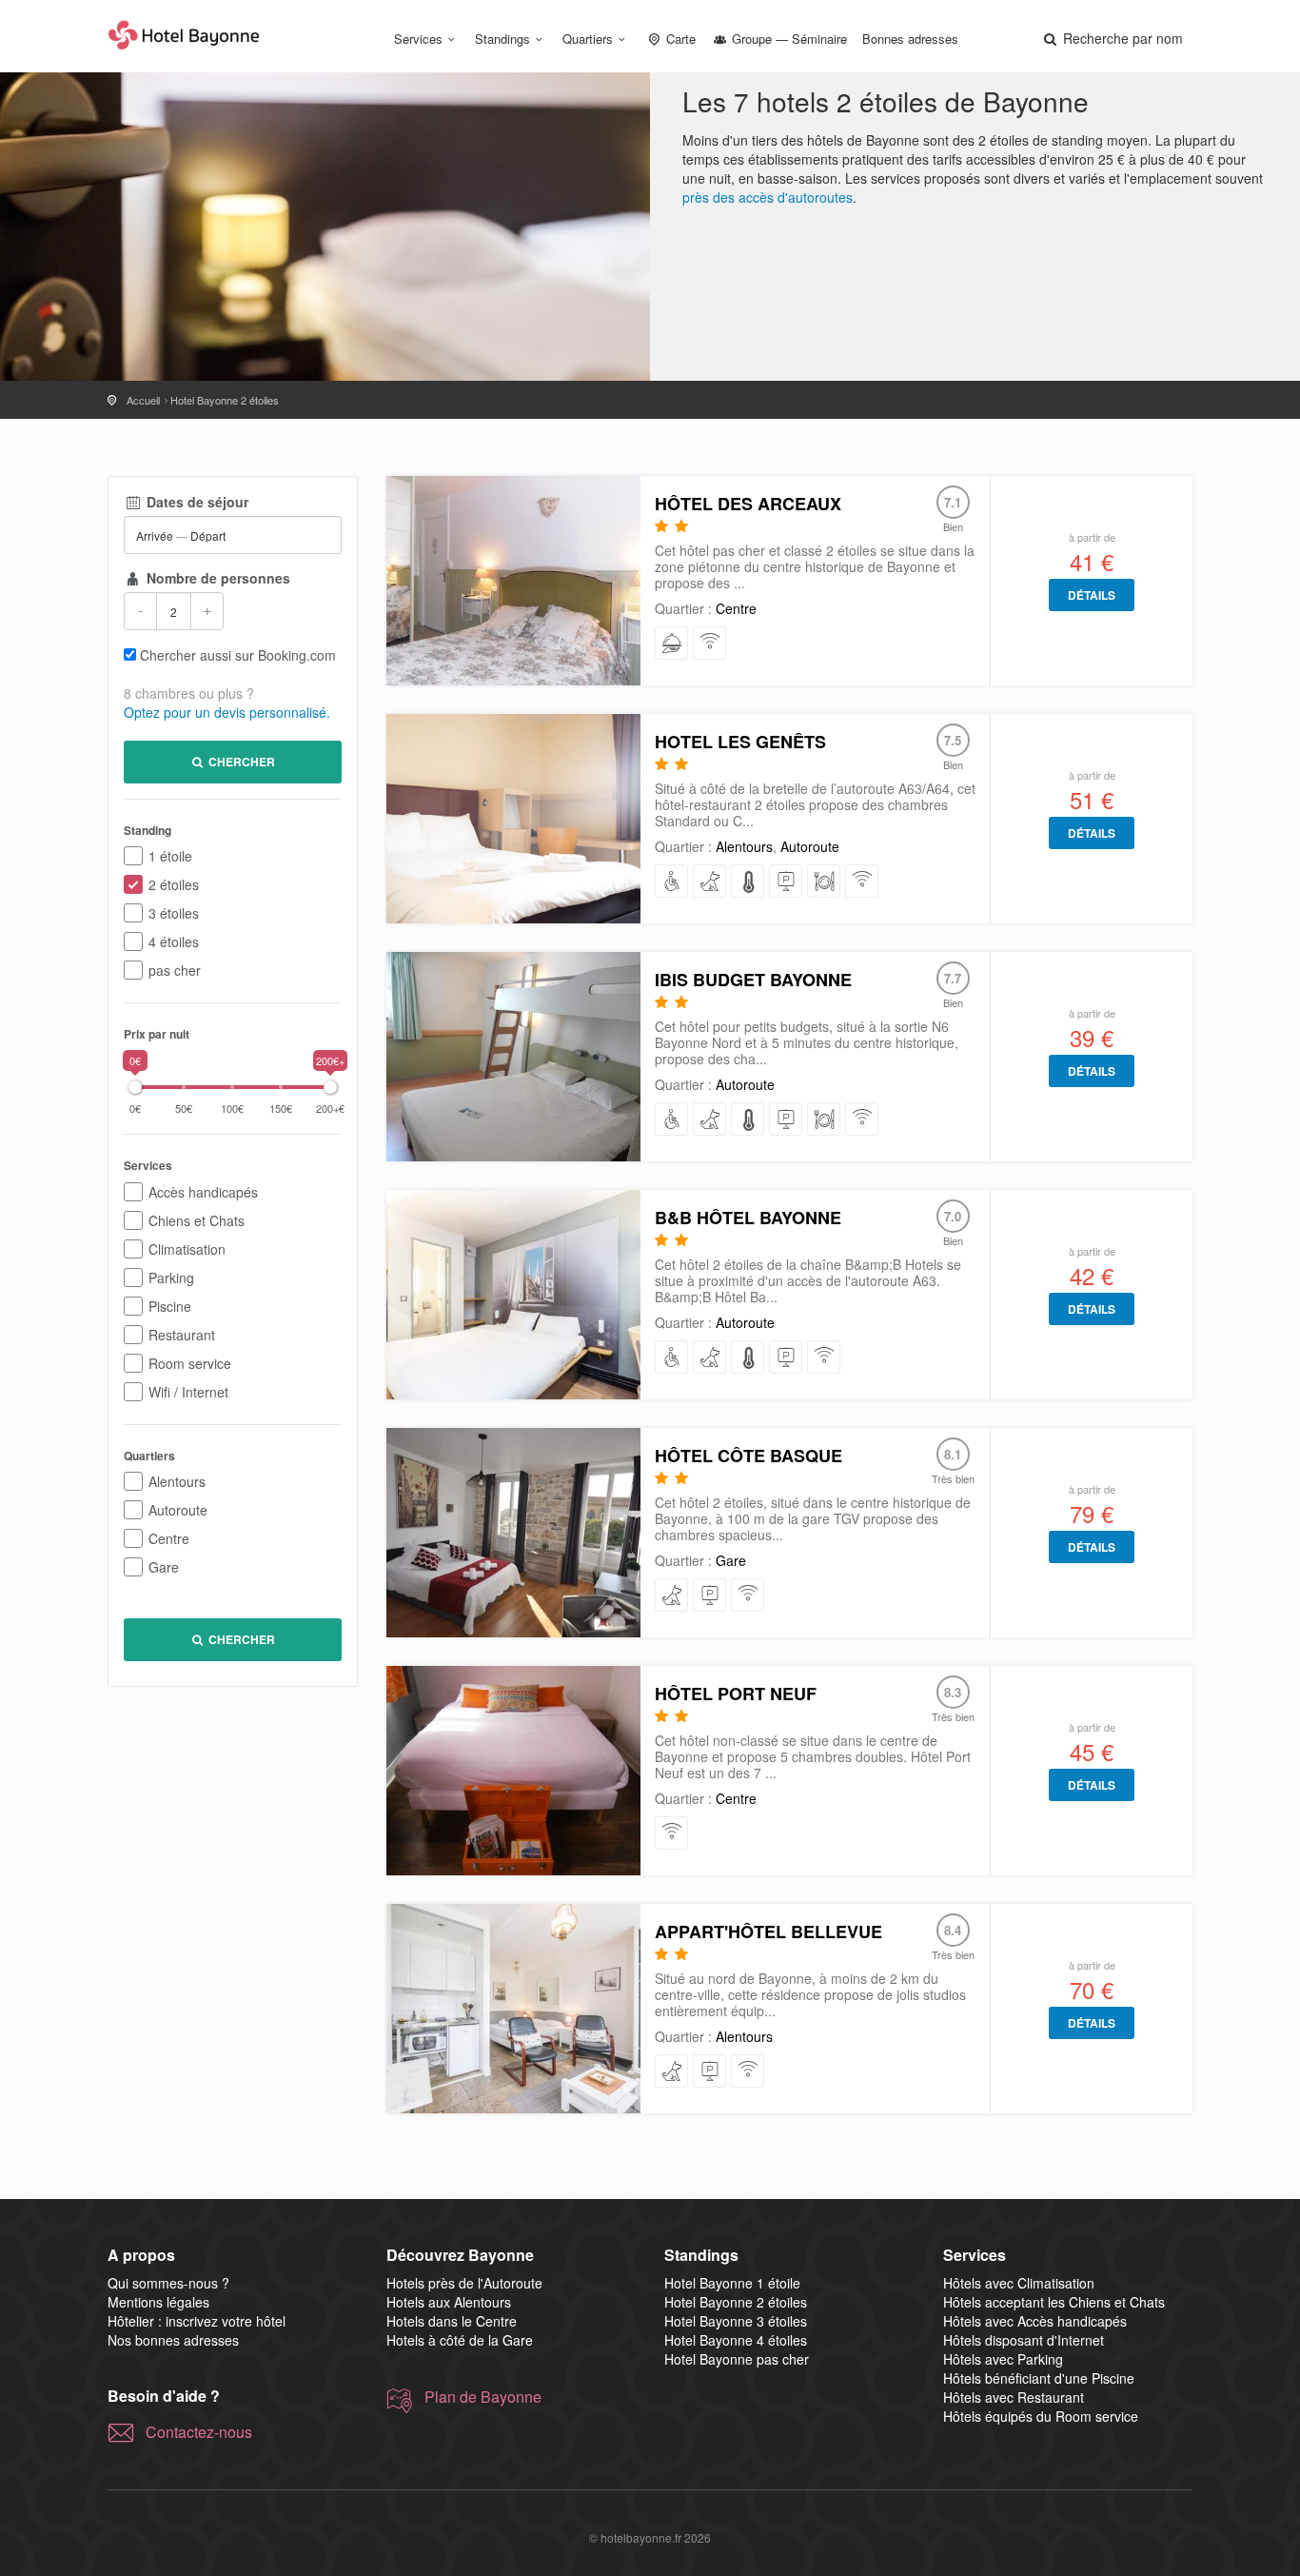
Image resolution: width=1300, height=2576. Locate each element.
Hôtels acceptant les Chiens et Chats (1054, 2302)
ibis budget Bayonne (753, 980)
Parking (171, 1278)
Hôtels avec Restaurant (1014, 2397)
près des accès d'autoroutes (768, 197)
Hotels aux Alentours (449, 2302)
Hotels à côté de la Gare (460, 2340)
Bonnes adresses (910, 39)
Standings (502, 39)
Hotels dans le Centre (452, 2321)
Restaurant (182, 1335)
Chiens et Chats (197, 1220)
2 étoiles (174, 884)
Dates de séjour (196, 502)
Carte (679, 39)
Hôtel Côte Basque (748, 1456)
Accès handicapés (203, 1192)
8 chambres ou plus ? (189, 693)
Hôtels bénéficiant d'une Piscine (1039, 2378)
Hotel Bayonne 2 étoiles (736, 2302)
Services (418, 39)
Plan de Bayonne (483, 2397)
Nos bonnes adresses (173, 2340)
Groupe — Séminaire (788, 39)
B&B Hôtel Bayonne (748, 1218)
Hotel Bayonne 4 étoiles (736, 2340)
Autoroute (178, 1510)
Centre (169, 1538)
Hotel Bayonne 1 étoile (732, 2283)
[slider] (135, 1087)
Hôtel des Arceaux (748, 504)
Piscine (170, 1306)
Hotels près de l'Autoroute (464, 2283)
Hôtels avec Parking (1003, 2359)
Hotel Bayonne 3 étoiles (736, 2321)
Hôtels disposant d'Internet (1024, 2340)
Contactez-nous (199, 2432)
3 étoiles (174, 913)
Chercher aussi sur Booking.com (238, 655)
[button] (1112, 38)
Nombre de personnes (217, 578)
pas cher (175, 970)
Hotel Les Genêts (740, 742)
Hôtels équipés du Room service (1041, 2416)
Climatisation (187, 1249)
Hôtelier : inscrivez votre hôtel (197, 2321)
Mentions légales (158, 2302)
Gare (164, 1567)
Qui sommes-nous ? (168, 2283)
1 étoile (170, 856)
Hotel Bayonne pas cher (737, 2359)
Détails (1092, 595)
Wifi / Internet (188, 1392)
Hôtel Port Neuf (736, 1694)
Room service (190, 1363)
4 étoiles (174, 941)
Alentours (177, 1481)
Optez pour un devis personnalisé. (227, 712)
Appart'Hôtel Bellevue (768, 1932)
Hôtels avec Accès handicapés (1035, 2321)
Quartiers (588, 39)
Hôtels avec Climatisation (1019, 2283)
